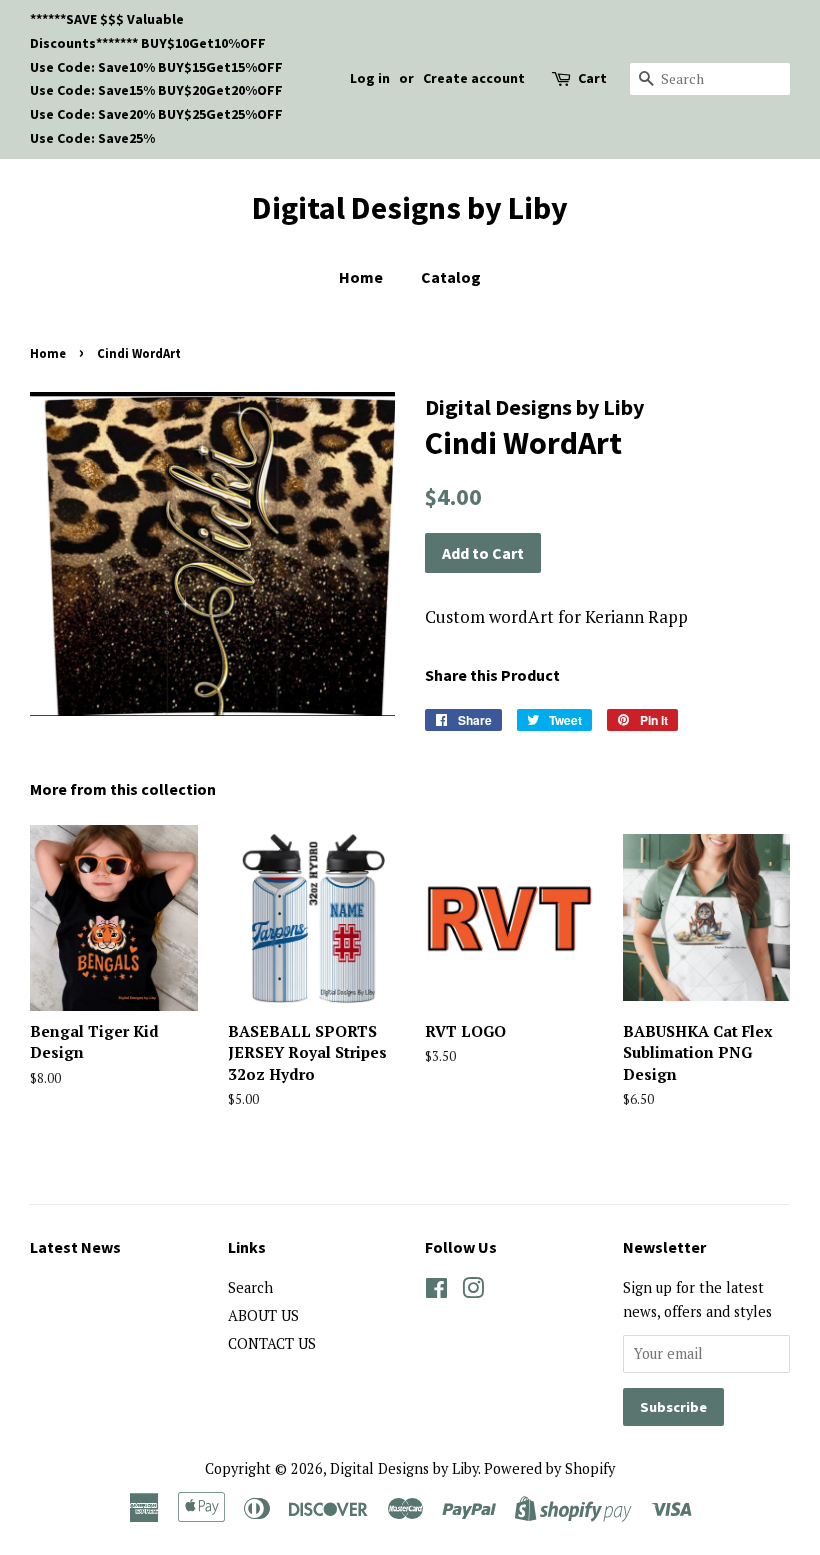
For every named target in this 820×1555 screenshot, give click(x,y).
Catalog (451, 277)
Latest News (75, 1247)
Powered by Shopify (549, 1468)
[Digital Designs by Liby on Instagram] (473, 1291)
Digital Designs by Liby (410, 208)
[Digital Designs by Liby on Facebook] (436, 1291)
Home (361, 277)
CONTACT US (272, 1343)
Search (250, 1287)
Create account (474, 78)
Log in (370, 78)
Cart (592, 78)
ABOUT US (263, 1315)
